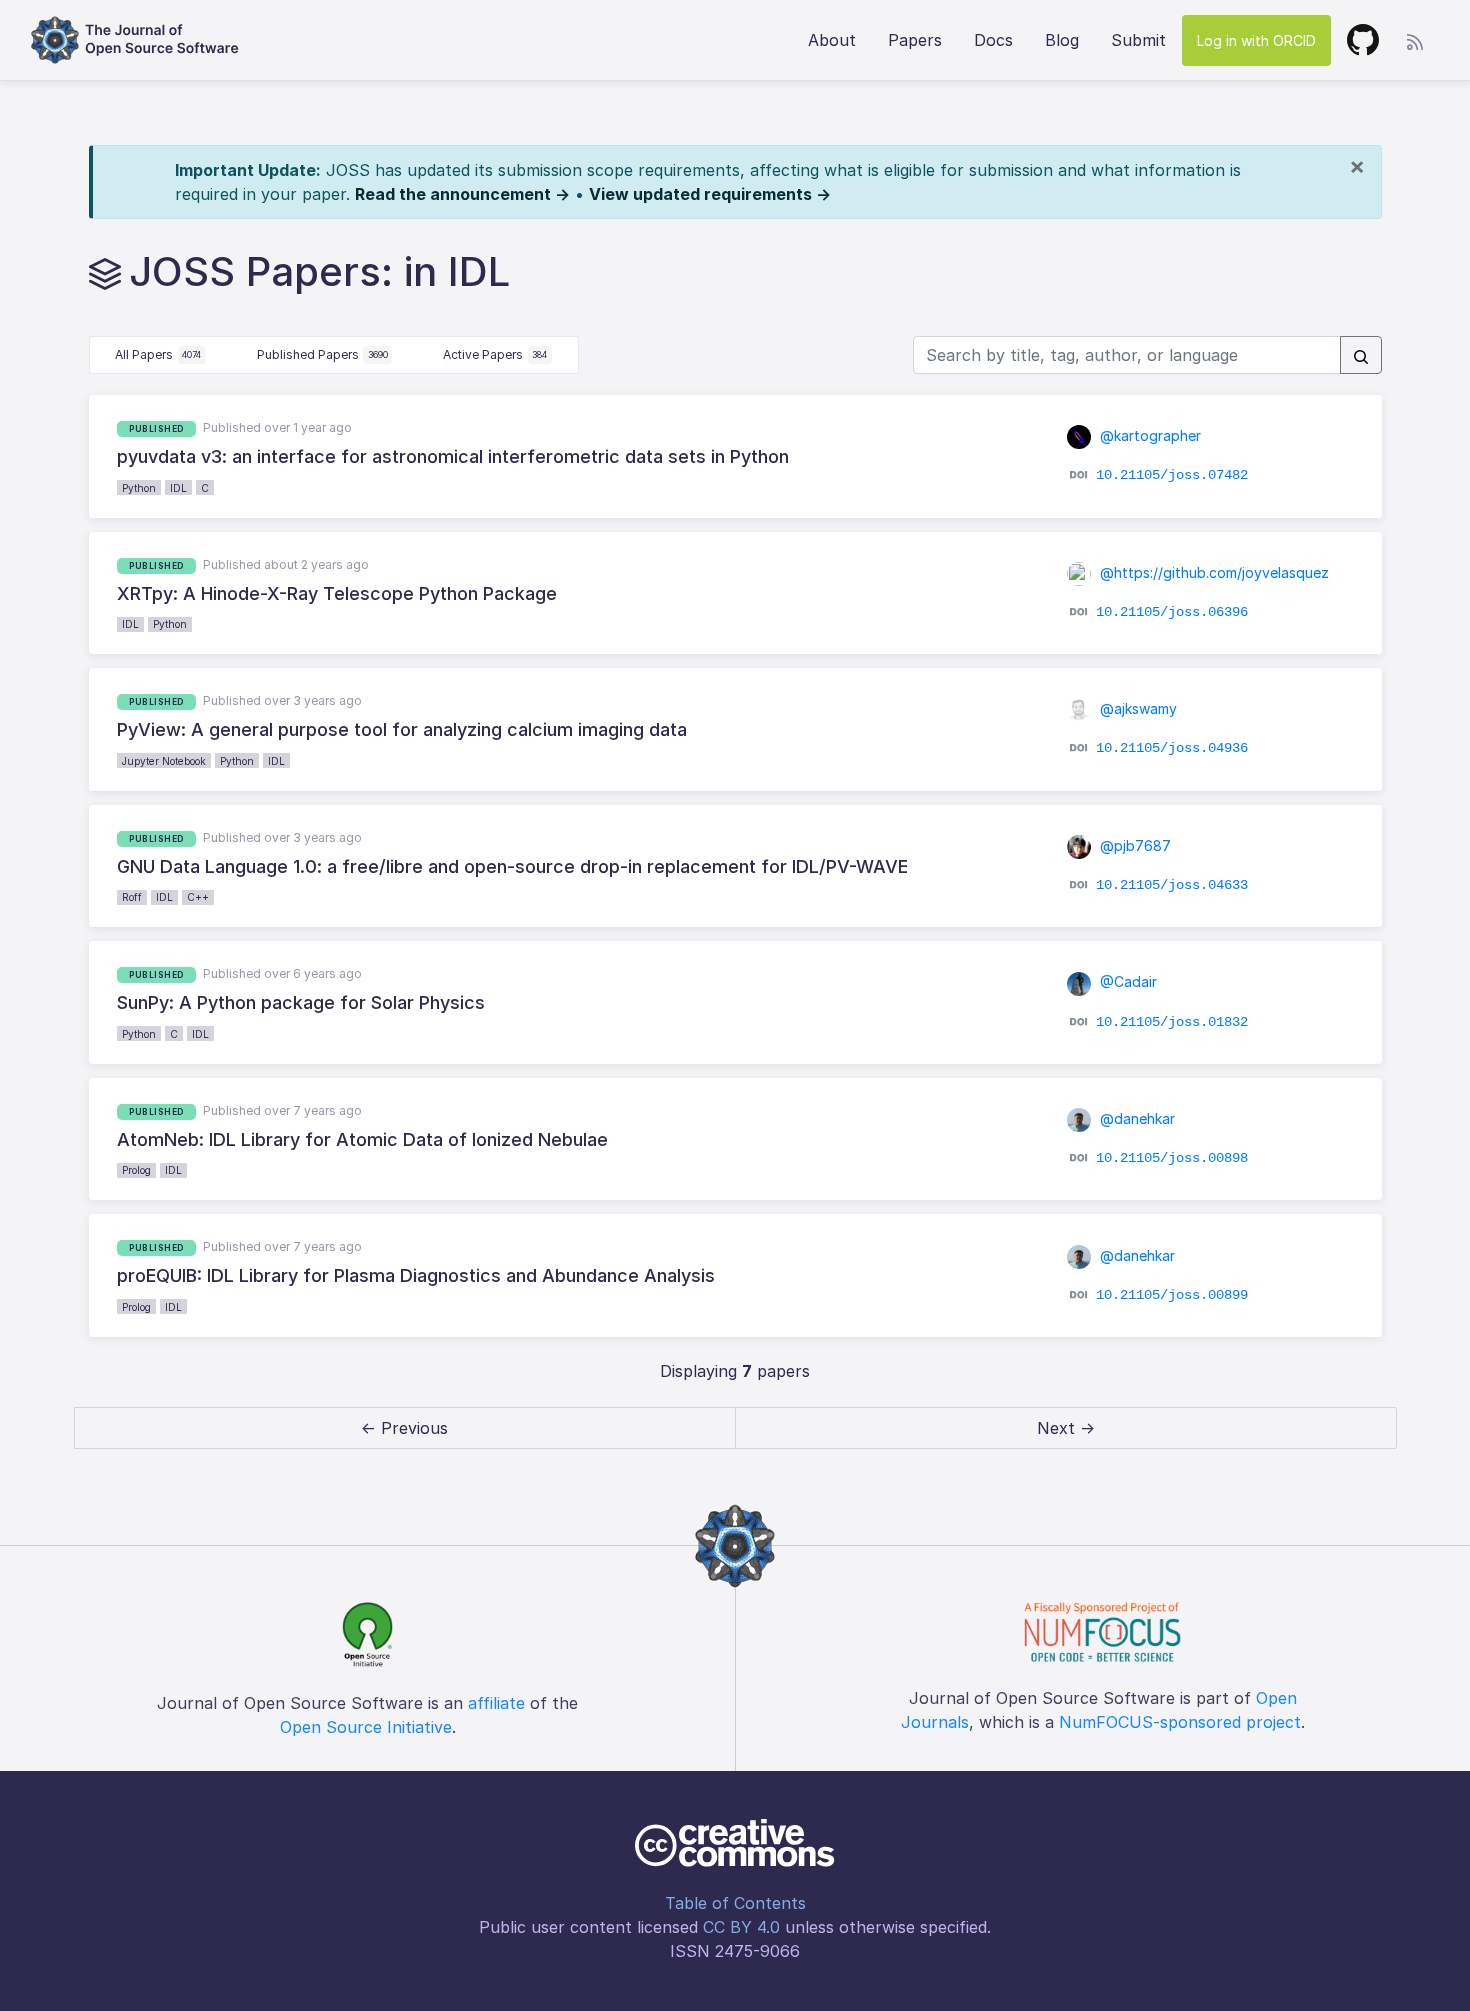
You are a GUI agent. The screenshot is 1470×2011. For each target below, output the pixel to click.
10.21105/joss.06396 (1172, 612)
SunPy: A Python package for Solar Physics (301, 1002)
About (832, 40)
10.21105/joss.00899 (1172, 1294)
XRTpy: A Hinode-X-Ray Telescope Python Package (337, 593)
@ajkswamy (1136, 708)
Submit (1138, 40)
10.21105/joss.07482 (1172, 475)
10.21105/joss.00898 (1172, 1158)
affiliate (496, 1703)
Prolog (136, 1170)
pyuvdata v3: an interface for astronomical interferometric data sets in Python (453, 456)
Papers (915, 40)
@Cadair (1126, 981)
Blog (1062, 40)
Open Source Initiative (366, 1727)
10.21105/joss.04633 (1172, 885)
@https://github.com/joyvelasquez (1212, 572)
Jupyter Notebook (164, 761)
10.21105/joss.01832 (1172, 1021)
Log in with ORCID (1256, 40)
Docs (993, 40)
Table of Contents (735, 1903)
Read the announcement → (462, 194)
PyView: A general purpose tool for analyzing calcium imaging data (402, 729)
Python (139, 488)
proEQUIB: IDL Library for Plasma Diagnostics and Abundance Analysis (416, 1275)
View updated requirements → (710, 194)
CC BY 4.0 (741, 1927)
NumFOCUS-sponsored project (1180, 1722)
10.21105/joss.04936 (1172, 748)
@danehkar (1135, 1118)
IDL (178, 488)
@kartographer (1148, 435)
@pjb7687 (1133, 845)
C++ (198, 897)
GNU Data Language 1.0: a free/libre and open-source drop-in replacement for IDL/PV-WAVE (512, 866)
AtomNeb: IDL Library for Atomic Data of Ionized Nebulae (362, 1139)
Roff (132, 897)
